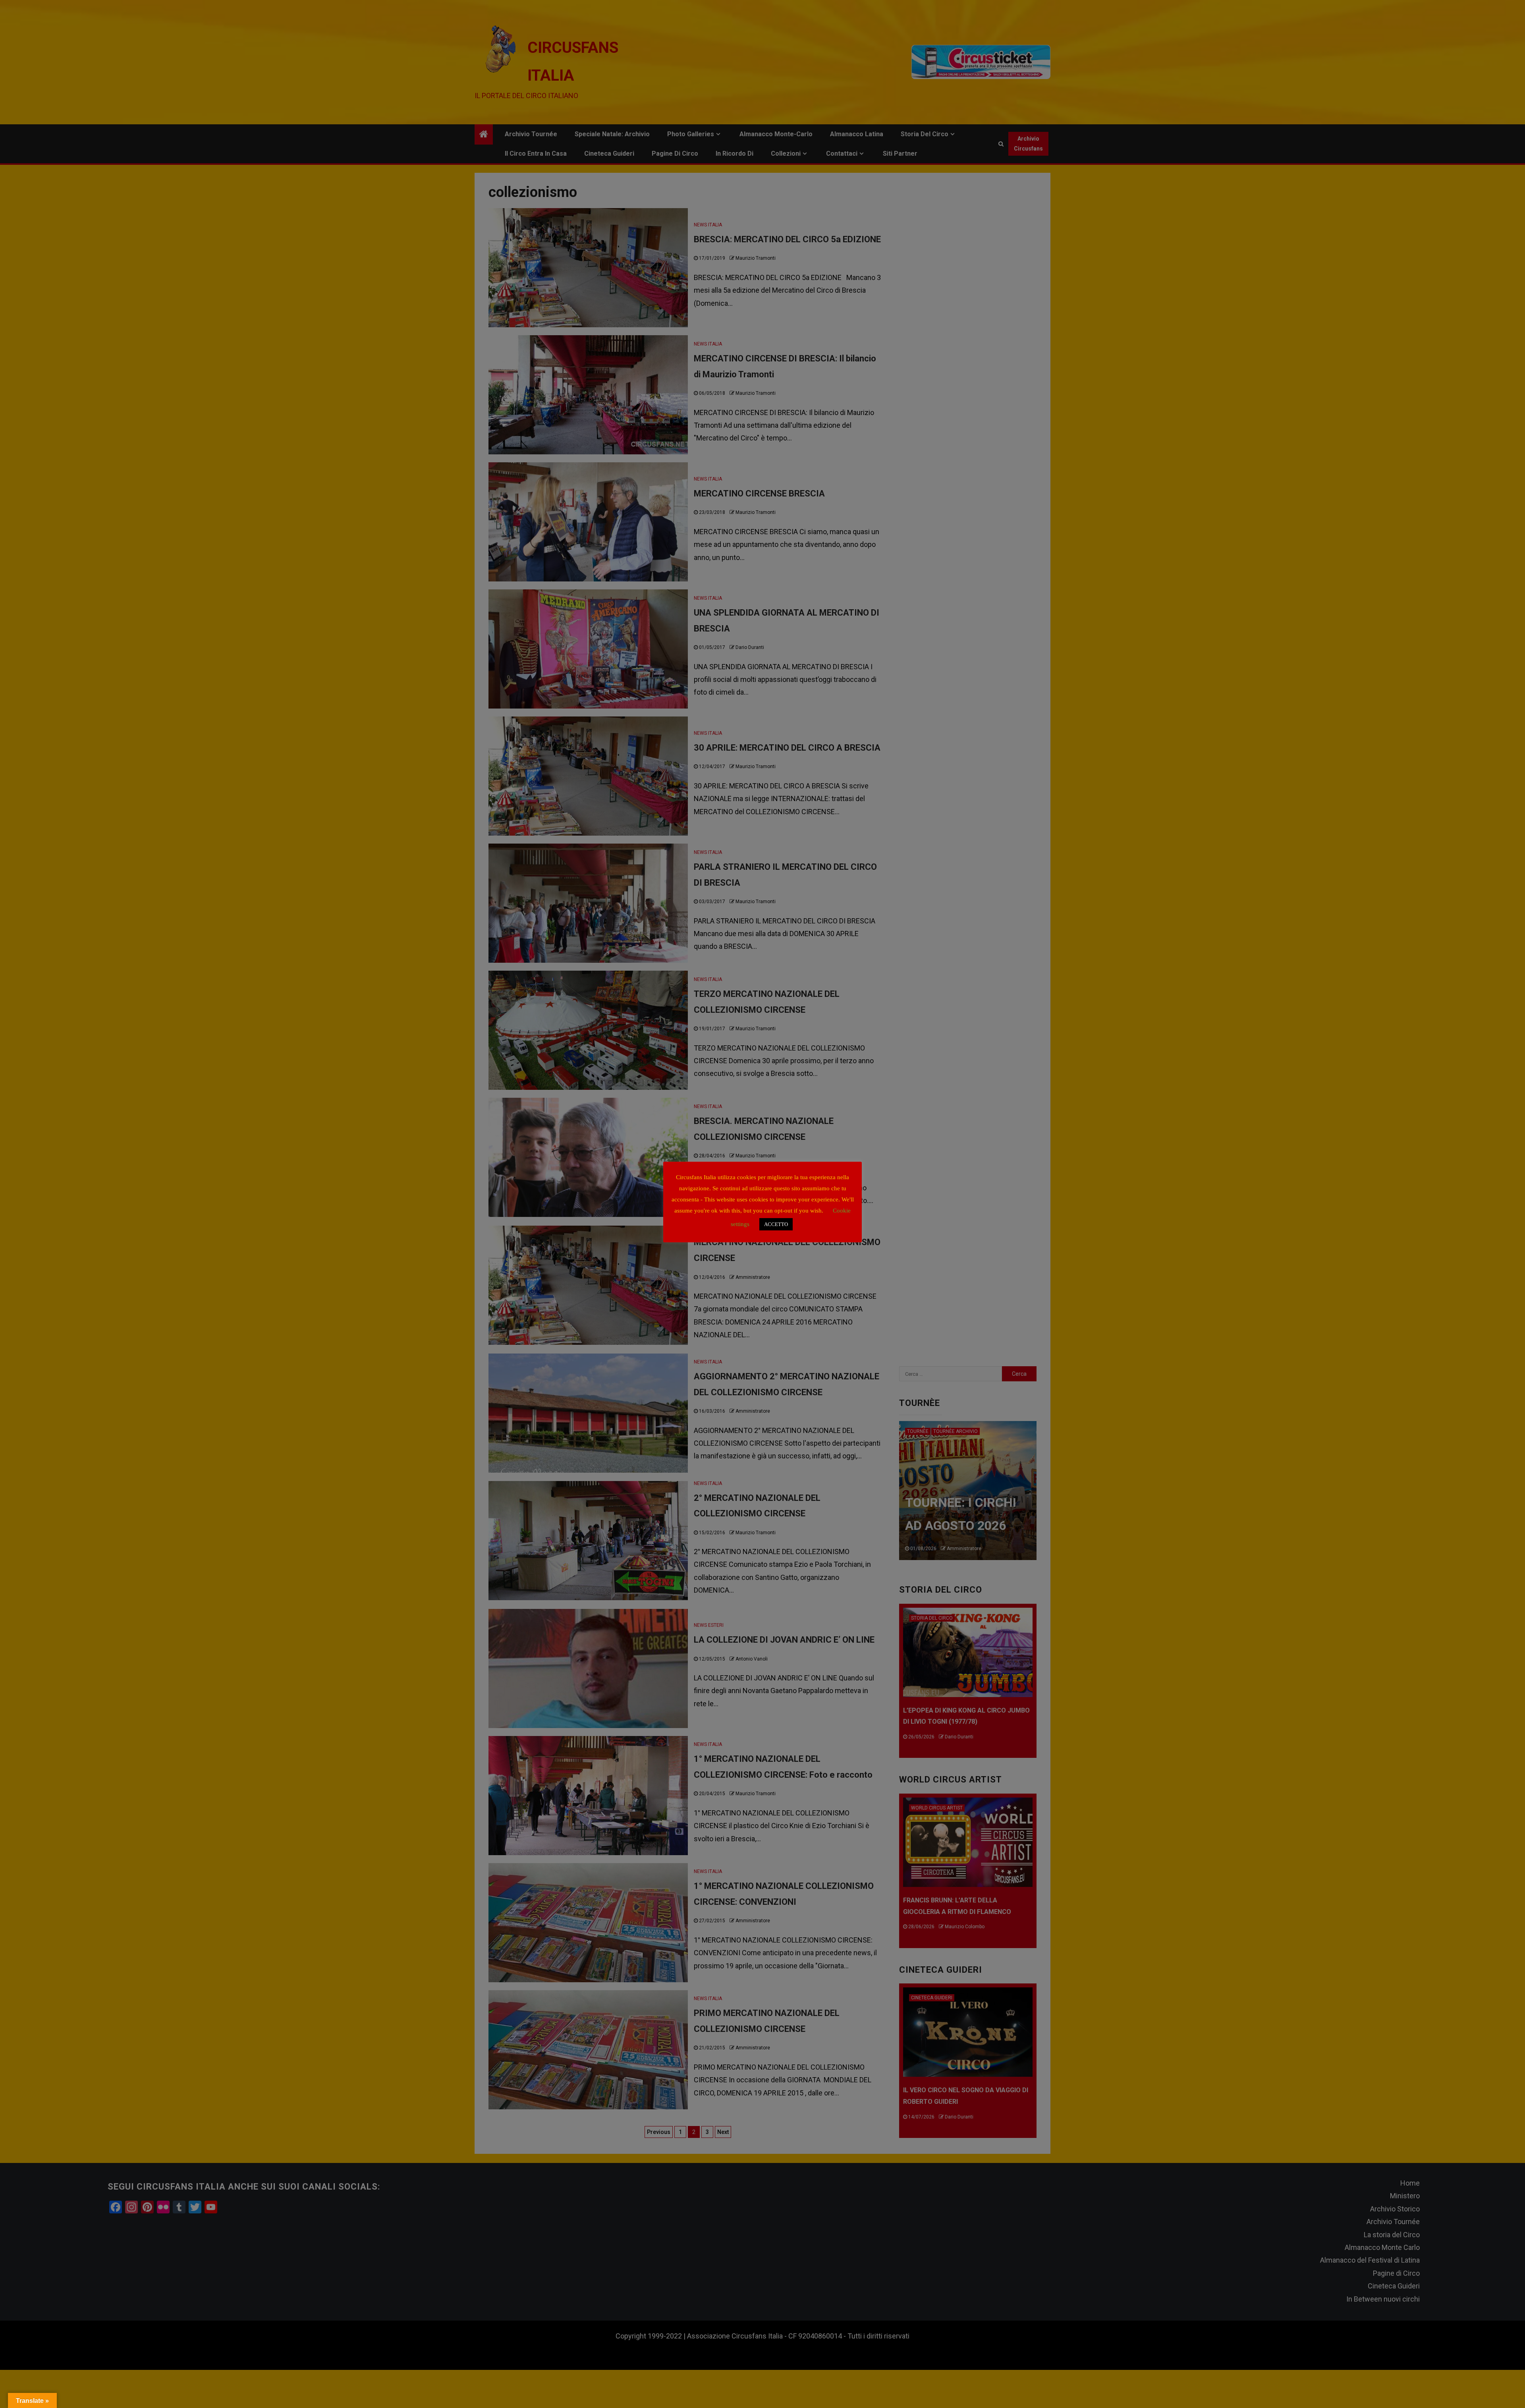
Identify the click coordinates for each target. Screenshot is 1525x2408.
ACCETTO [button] (776, 1224)
